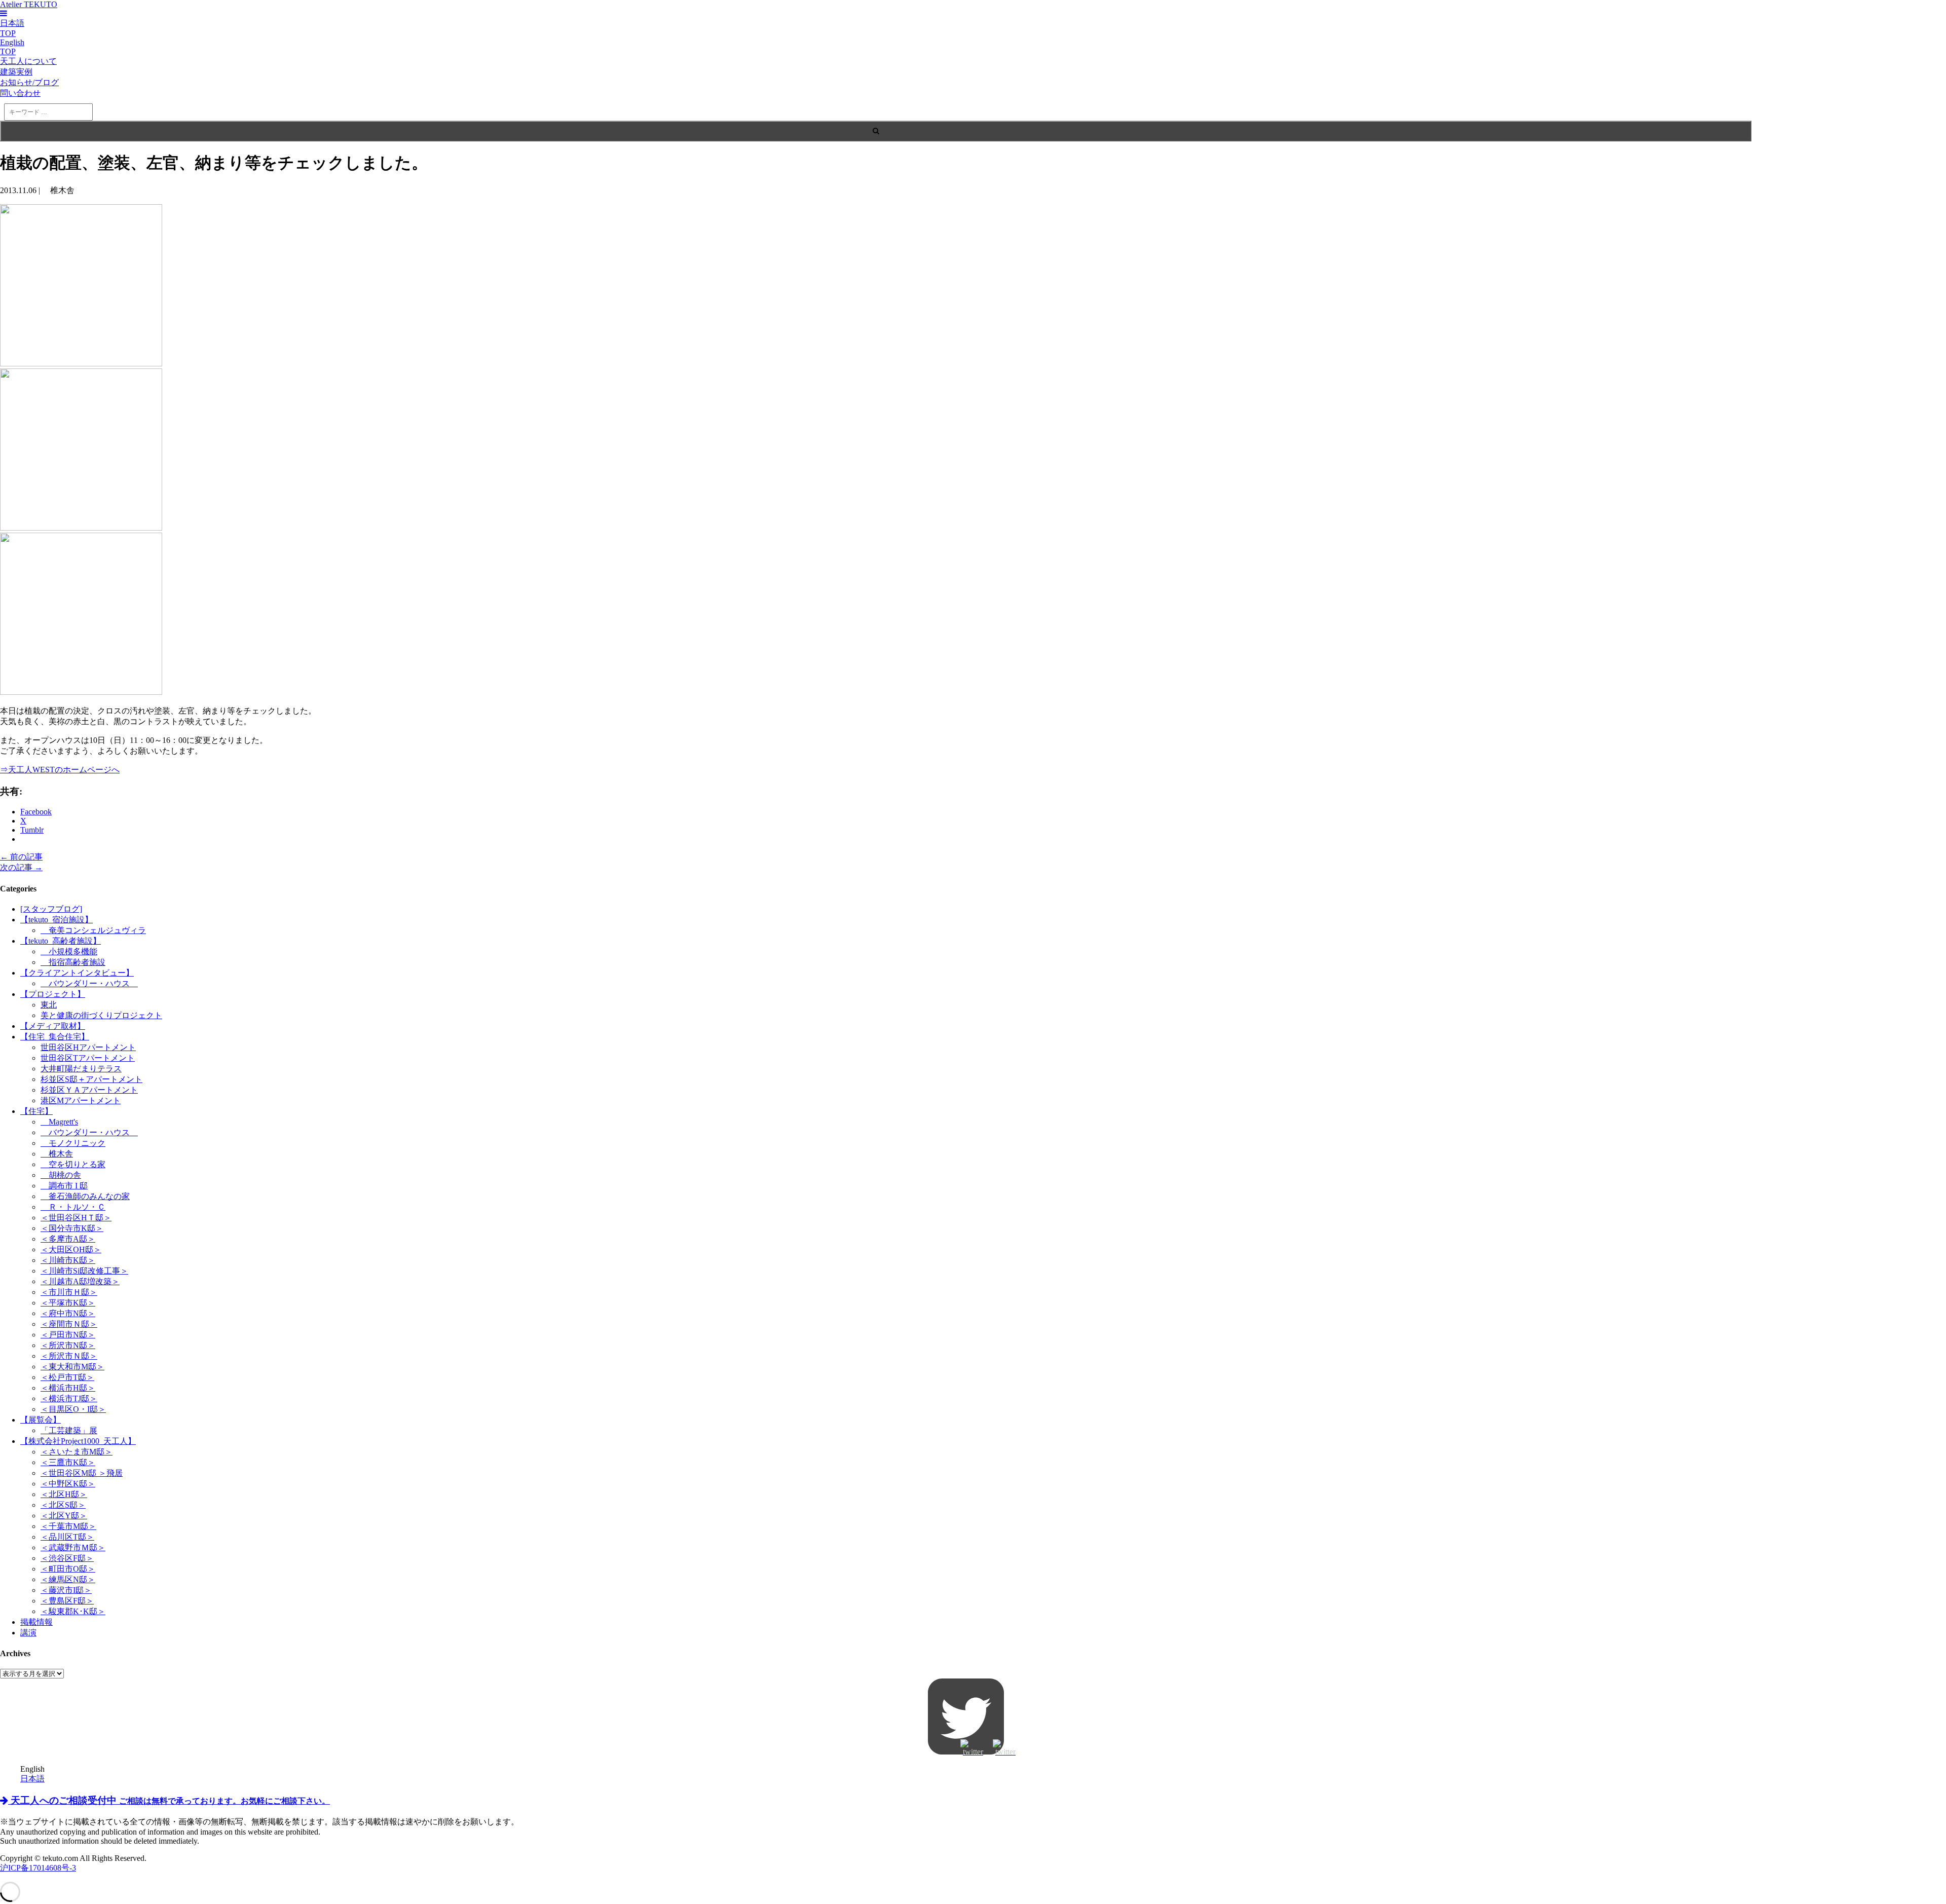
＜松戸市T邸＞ (67, 1377)
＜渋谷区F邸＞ (67, 1558)
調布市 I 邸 (64, 1186)
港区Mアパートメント (81, 1100)
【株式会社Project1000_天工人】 (78, 1441)
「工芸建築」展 (69, 1430)
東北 (49, 1005)
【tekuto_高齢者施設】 (61, 941)
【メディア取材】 (53, 1026)
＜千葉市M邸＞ (68, 1526)
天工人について (28, 61)
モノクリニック (73, 1143)
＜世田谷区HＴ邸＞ (76, 1218)
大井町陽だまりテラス (81, 1069)
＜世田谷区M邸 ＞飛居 (82, 1473)
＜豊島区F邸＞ (67, 1601)
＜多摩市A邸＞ (68, 1239)
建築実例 (16, 72)
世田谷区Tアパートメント (88, 1058)
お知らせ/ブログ (29, 82)
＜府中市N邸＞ (68, 1313)
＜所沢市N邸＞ (68, 1345)
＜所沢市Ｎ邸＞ (69, 1356)
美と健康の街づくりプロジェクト (101, 1015)
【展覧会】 (41, 1420)
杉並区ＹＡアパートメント (89, 1090)
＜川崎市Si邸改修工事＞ (84, 1271)
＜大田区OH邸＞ (71, 1249)
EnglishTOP (12, 47)
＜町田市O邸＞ (68, 1569)
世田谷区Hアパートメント (88, 1047)
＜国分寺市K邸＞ (72, 1228)
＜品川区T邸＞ (67, 1537)
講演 (28, 1633)
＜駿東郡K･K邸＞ (73, 1611)
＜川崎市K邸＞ (68, 1260)
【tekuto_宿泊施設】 (57, 920)
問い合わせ (20, 93)
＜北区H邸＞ (64, 1494)
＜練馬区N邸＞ (68, 1579)
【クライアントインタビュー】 (77, 973)
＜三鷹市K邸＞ (68, 1462)
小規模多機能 (69, 951)
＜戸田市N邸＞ (68, 1335)
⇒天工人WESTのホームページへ (60, 770)
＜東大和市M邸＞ (72, 1367)
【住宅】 (36, 1111)
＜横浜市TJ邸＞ (69, 1398)
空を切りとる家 (73, 1164)
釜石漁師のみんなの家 (85, 1196)
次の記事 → (21, 867)
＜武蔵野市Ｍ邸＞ (73, 1547)
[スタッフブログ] (51, 909)
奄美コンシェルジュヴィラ (93, 930)
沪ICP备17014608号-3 (38, 1868)
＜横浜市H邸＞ (68, 1388)
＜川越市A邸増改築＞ (80, 1281)
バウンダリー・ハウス (89, 983)
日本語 (32, 1779)
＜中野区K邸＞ (68, 1484)
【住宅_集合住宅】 (55, 1037)
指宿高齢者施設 (73, 962)
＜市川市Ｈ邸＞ (69, 1292)
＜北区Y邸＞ (64, 1516)
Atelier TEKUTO (29, 4)
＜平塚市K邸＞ (68, 1303)
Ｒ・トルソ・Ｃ (73, 1207)
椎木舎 (57, 1154)
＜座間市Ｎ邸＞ (69, 1324)
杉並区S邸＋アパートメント (91, 1079)
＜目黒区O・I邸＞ (73, 1409)
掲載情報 (36, 1622)
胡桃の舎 (61, 1175)
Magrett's (59, 1122)
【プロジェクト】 (53, 994)
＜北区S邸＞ (63, 1505)
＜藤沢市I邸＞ (66, 1590)
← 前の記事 (21, 857)
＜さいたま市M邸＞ (77, 1452)
